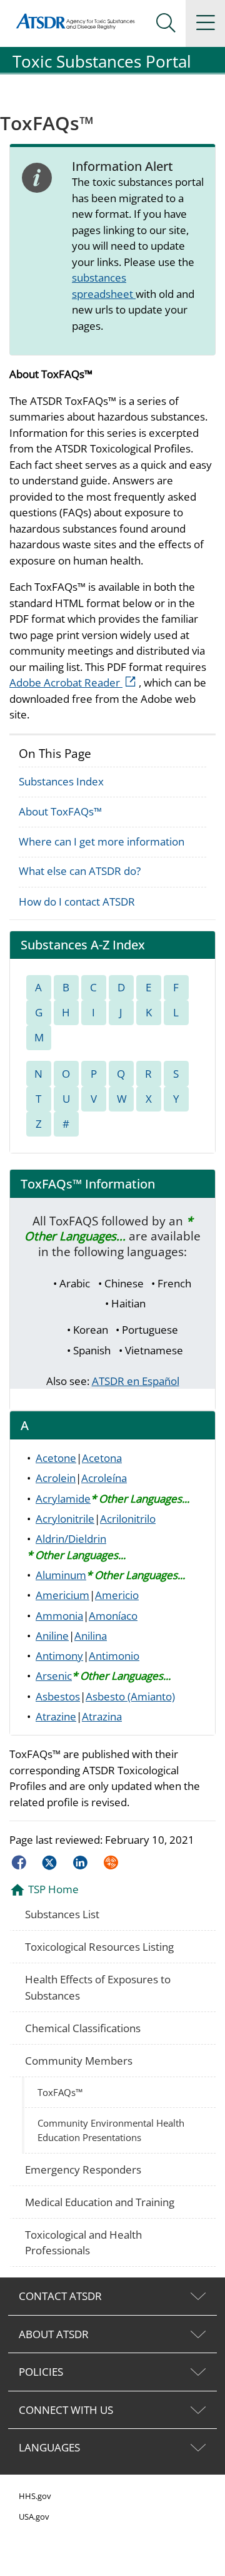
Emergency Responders (83, 2170)
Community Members (79, 2061)
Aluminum (61, 1575)
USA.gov (34, 2517)
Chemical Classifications (83, 2028)
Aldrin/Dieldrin (71, 1539)
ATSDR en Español (136, 1381)
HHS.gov (35, 2496)
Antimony (59, 1656)
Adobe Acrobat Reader (74, 682)
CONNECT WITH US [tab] (66, 2410)
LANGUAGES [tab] (49, 2447)
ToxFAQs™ (60, 2092)
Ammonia (59, 1616)
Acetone (56, 1458)
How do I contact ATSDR (77, 902)
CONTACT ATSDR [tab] (60, 2296)
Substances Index (61, 781)
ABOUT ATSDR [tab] (54, 2334)
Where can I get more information (102, 841)
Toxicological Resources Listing (99, 1947)
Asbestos (58, 1696)
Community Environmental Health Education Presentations (111, 2130)
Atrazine (56, 1716)
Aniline (52, 1636)
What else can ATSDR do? (80, 871)
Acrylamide (63, 1499)
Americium (62, 1595)
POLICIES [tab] (41, 2372)
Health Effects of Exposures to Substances (98, 1987)
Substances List (62, 1914)
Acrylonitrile (65, 1519)
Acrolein (56, 1478)
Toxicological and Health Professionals (83, 2243)
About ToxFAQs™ (60, 811)
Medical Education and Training (100, 2202)
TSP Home (53, 1889)
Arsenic (54, 1676)
